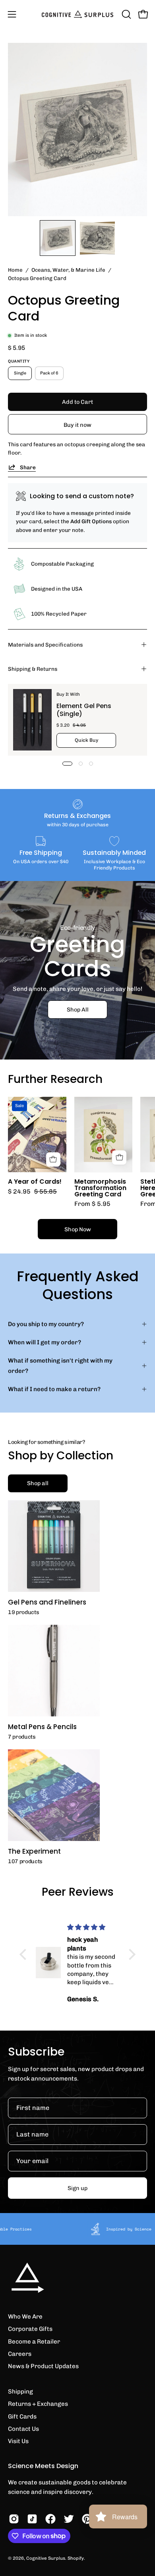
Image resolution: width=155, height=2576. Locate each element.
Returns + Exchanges (38, 2404)
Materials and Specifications (45, 645)
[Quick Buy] (119, 1157)
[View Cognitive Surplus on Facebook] (50, 2519)
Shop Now (78, 1229)
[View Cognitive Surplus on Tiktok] (32, 2519)
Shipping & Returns (33, 669)
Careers (20, 2354)
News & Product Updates (43, 2366)
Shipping (20, 2392)
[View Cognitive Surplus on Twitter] (69, 2519)
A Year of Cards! (35, 1182)
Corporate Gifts (30, 2329)
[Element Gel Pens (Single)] (32, 720)
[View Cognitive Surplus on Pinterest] (87, 2519)
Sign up (77, 2188)
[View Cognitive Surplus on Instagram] (14, 2519)
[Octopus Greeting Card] (58, 238)
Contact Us (23, 2429)
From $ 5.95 (92, 1204)
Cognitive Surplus (46, 2558)
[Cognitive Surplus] (77, 14)
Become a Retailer (34, 2342)
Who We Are (25, 2317)
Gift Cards (22, 2417)
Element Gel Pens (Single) (84, 710)
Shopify (76, 2558)
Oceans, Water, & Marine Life (68, 270)
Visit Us (18, 2441)
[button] (126, 14)
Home (15, 270)
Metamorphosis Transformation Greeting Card (100, 1188)
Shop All (78, 1009)
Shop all (38, 1483)
